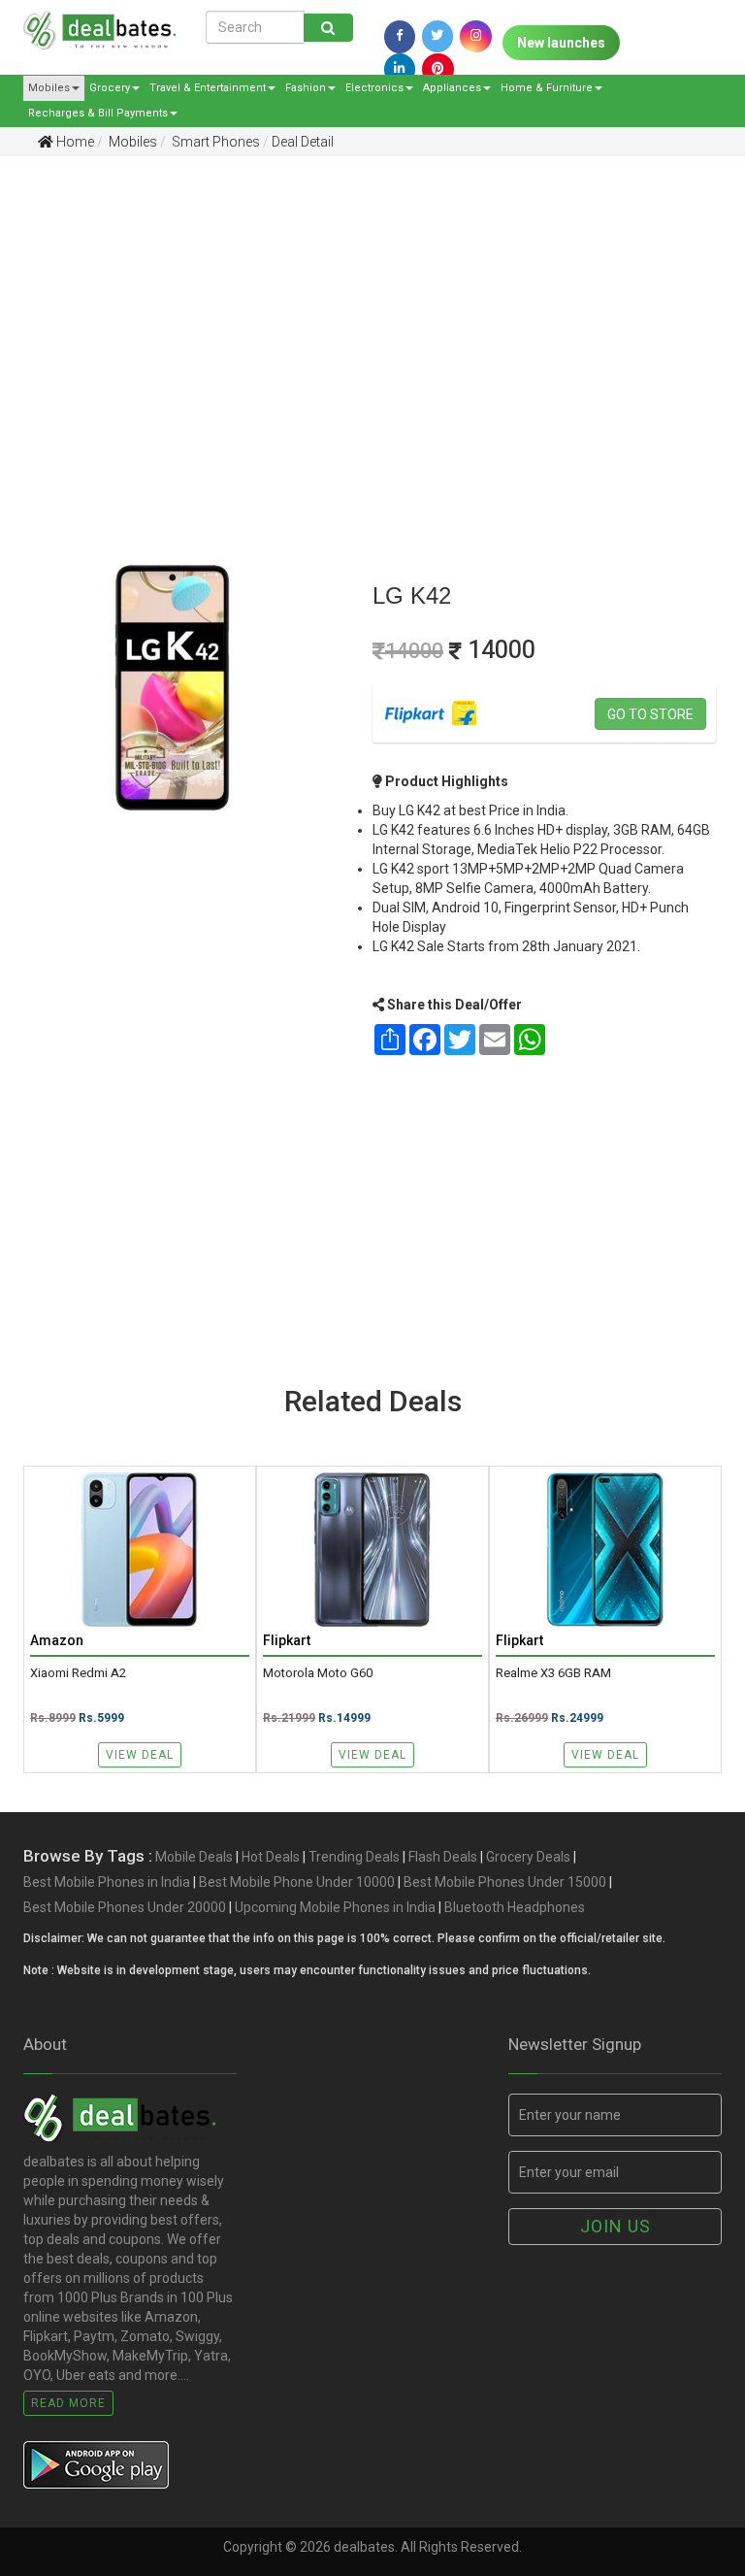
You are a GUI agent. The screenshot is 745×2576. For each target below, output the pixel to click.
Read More (68, 2403)
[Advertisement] (358, 321)
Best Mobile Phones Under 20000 (125, 1907)
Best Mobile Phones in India (107, 1882)
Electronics (374, 88)
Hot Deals (271, 1857)
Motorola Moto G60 (318, 1673)
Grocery (110, 88)
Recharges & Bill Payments (98, 113)
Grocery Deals (528, 1857)
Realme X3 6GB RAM (553, 1673)
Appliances (452, 88)
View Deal (140, 1755)
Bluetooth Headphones (515, 1907)
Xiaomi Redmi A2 (78, 1673)
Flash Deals (443, 1857)
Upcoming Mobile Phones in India (335, 1907)
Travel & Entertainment (208, 88)
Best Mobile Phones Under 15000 (505, 1882)
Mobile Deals (194, 1857)
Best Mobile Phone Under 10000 (297, 1882)
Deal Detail (303, 142)
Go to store (650, 714)
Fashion (306, 88)
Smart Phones (214, 142)
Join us (615, 2226)
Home (74, 142)
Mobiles (49, 88)
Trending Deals (354, 1857)
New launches (561, 43)
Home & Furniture (547, 88)
